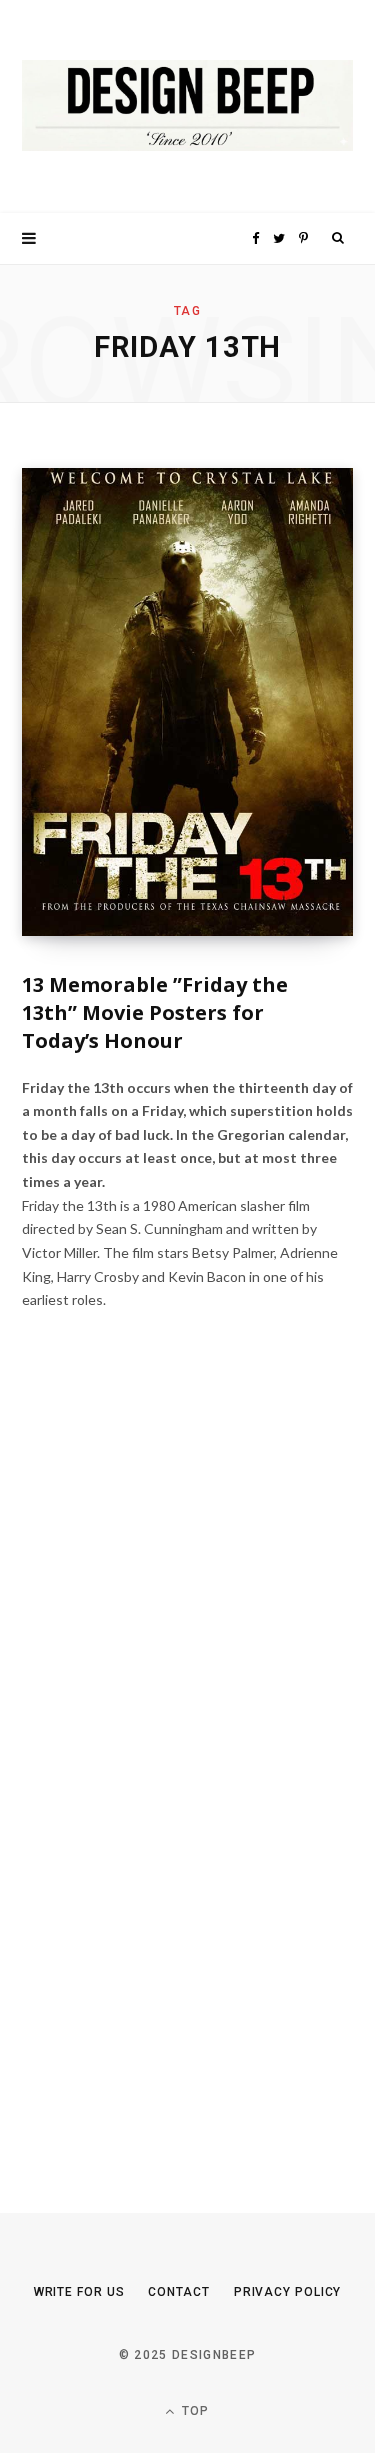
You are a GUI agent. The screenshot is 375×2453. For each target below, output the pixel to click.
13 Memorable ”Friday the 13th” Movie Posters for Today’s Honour (155, 1012)
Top (194, 2411)
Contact (178, 2292)
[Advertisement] (172, 1777)
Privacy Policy (288, 2292)
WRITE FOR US (79, 2292)
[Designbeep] (187, 106)
